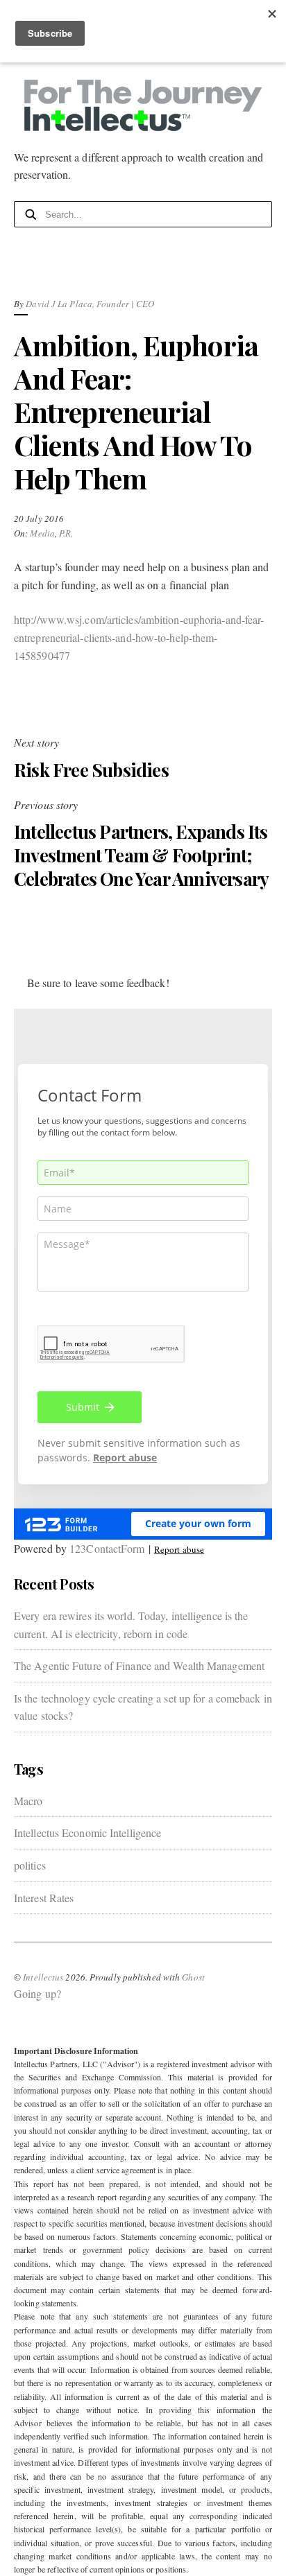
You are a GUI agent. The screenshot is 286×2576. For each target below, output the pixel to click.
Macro (28, 1801)
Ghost (193, 1977)
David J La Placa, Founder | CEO (90, 304)
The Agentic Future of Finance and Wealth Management (139, 1665)
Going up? (37, 1993)
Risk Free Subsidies (91, 770)
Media (42, 533)
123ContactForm (107, 1548)
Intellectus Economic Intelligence (87, 1833)
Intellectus (43, 1977)
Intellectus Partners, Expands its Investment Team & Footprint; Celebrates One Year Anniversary (141, 855)
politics (30, 1865)
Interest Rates (44, 1898)
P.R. (66, 533)
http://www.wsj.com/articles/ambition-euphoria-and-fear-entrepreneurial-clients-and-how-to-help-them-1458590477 (139, 637)
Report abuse (179, 1549)
